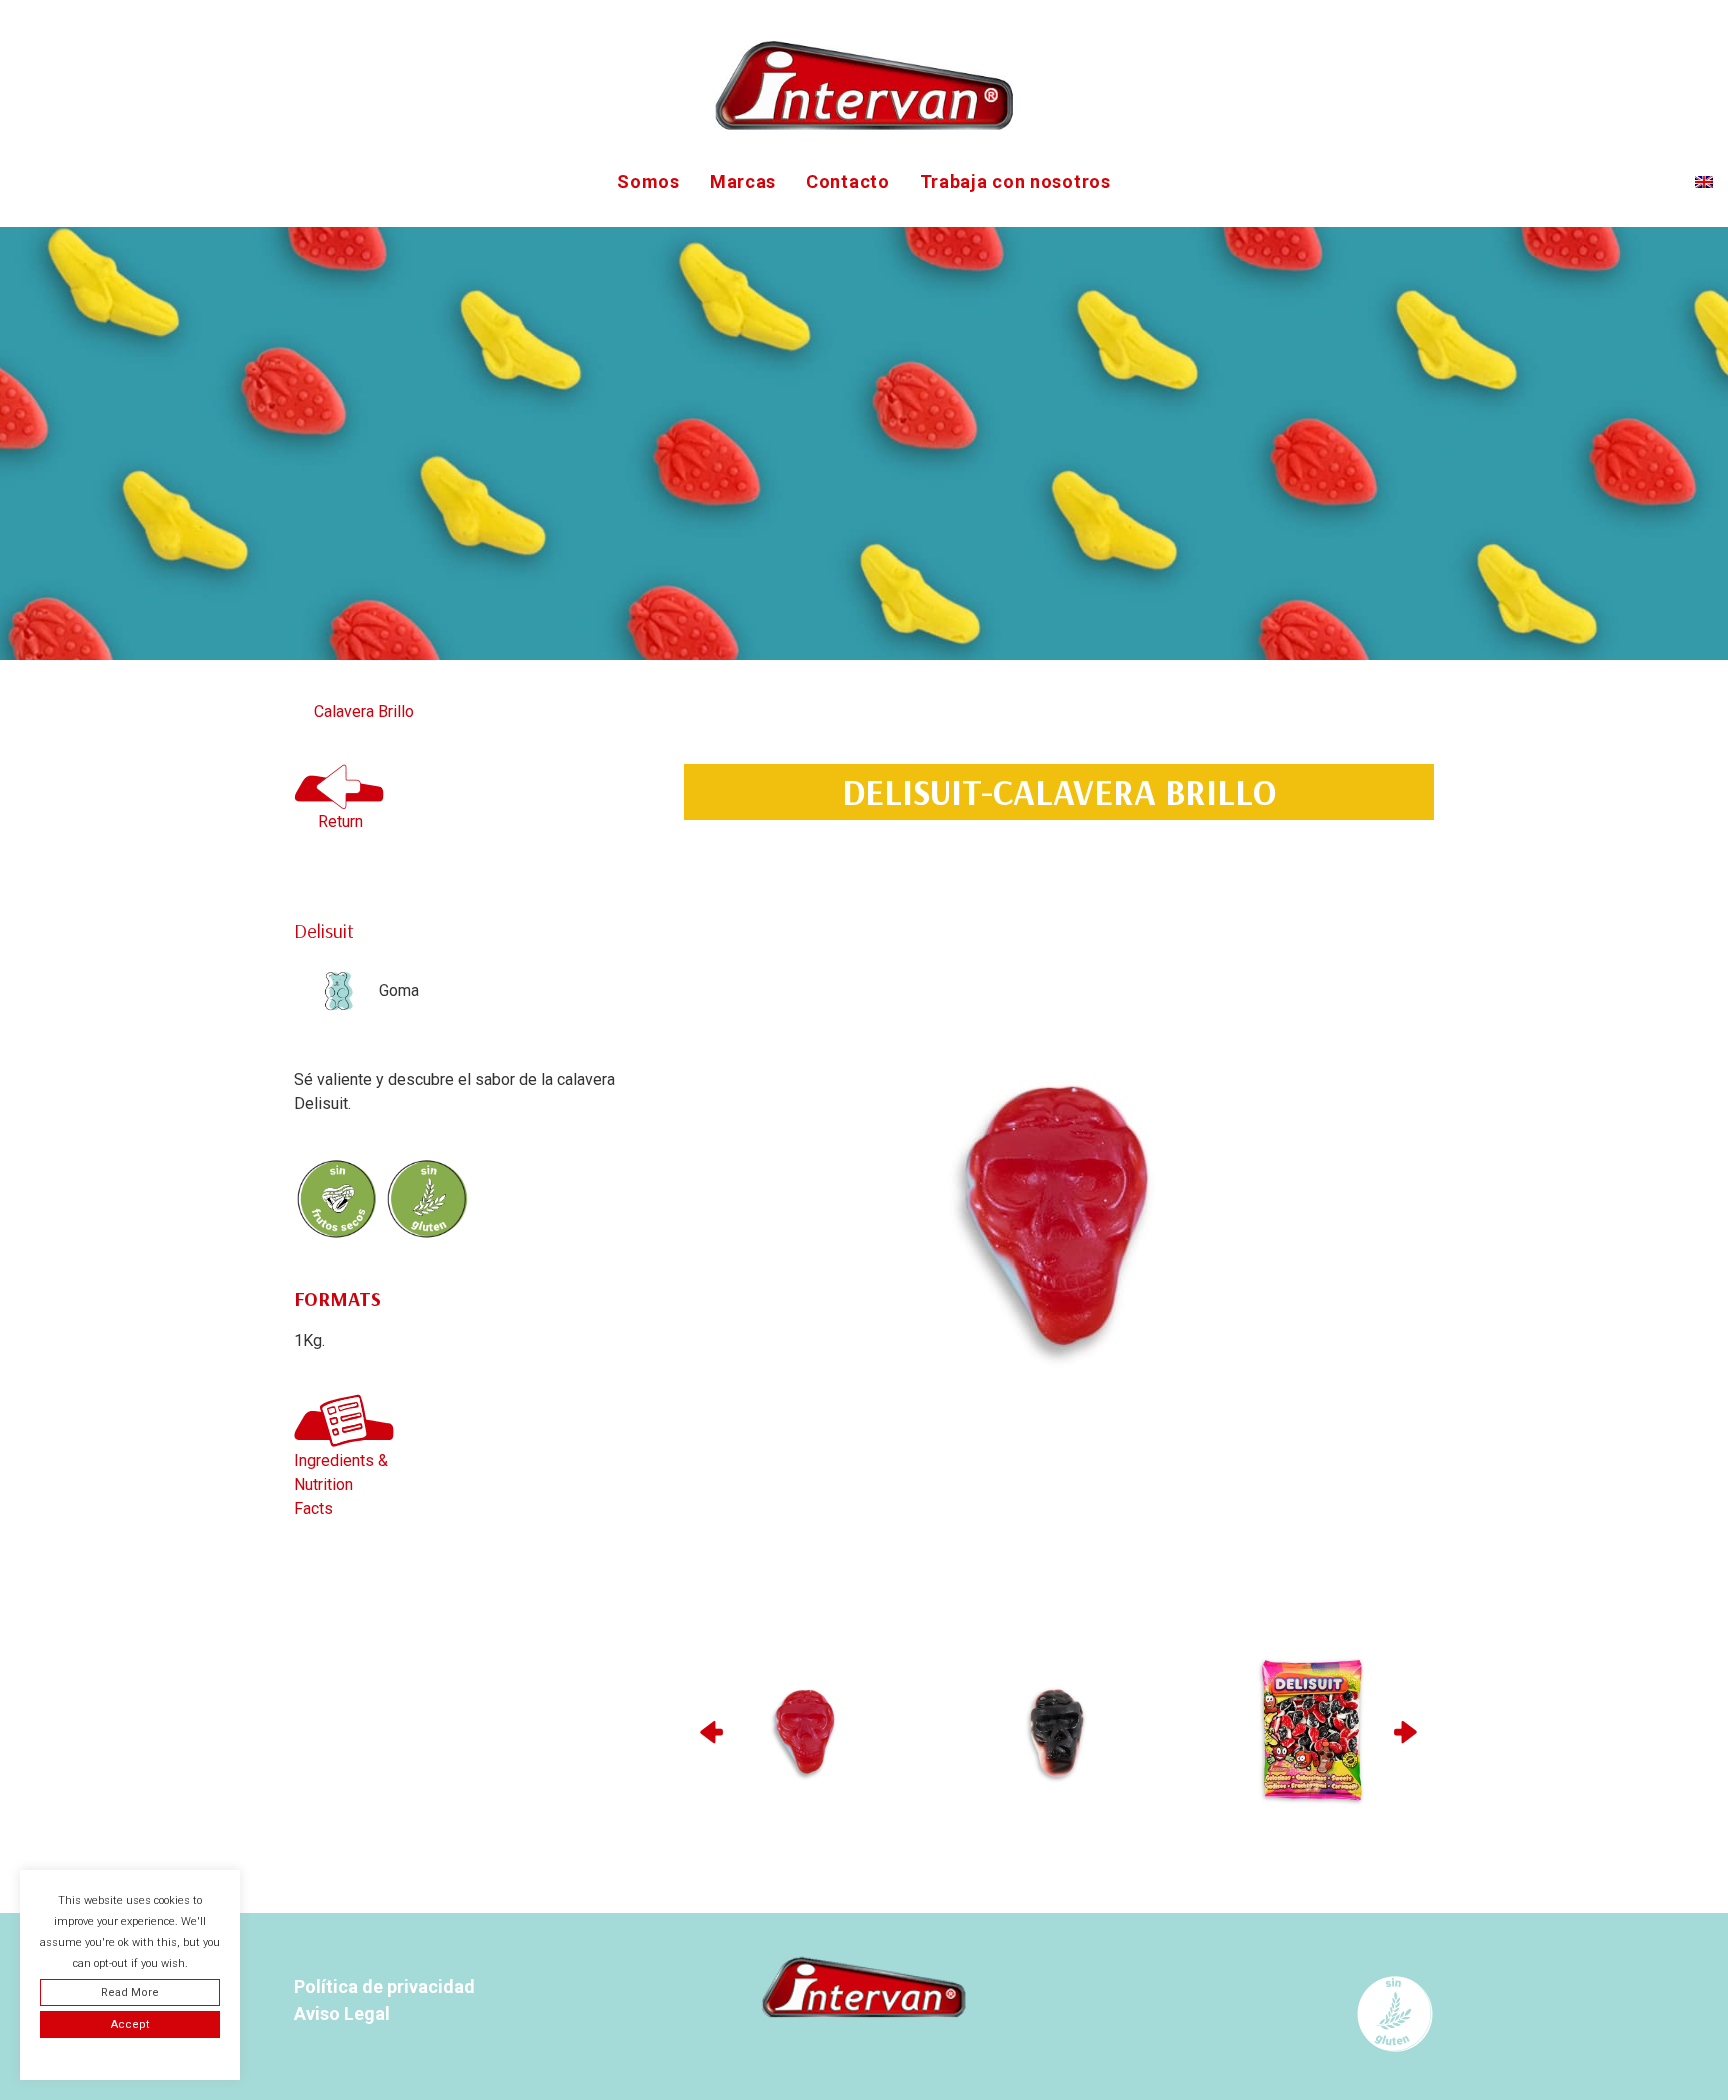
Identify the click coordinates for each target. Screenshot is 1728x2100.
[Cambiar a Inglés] (1704, 182)
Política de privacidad (384, 1986)
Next (1408, 1732)
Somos (648, 181)
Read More (130, 1992)
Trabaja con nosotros (1015, 181)
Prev (710, 1732)
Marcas (743, 181)
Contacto (848, 181)
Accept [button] (130, 2024)
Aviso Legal (342, 2013)
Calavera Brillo (364, 711)
